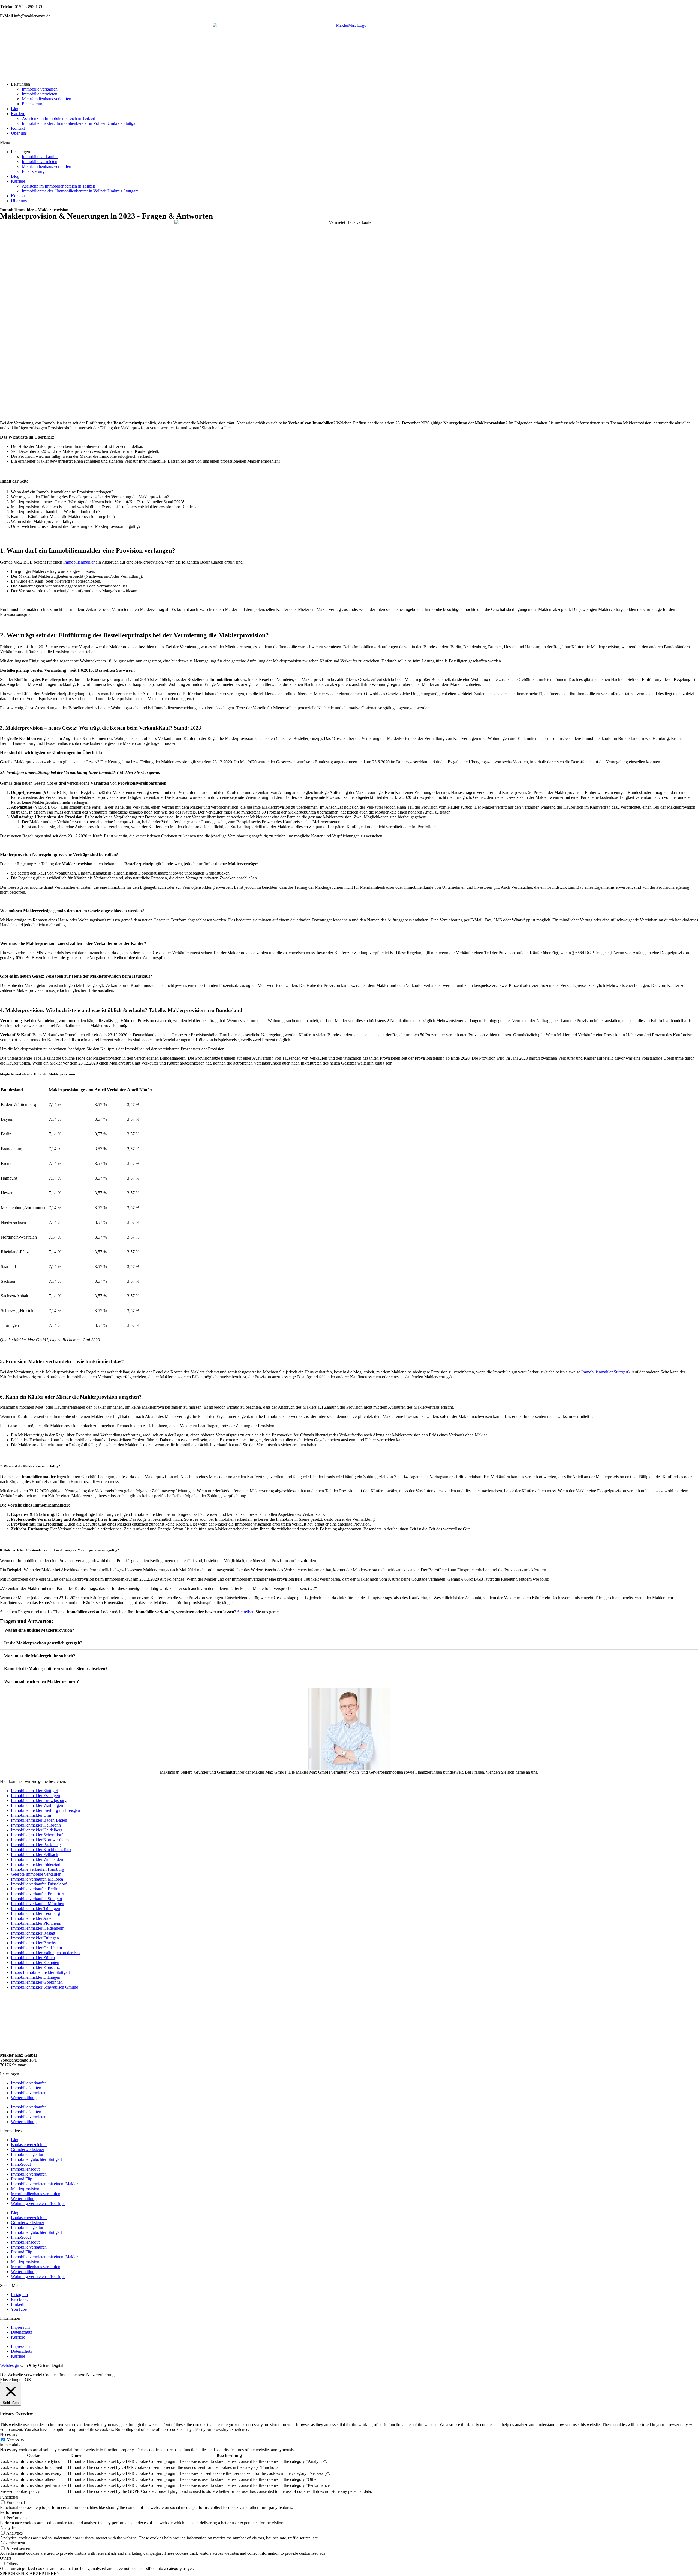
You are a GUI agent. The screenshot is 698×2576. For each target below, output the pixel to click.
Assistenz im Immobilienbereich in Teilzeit (58, 118)
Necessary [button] (9, 2434)
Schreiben (246, 1612)
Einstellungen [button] (12, 2380)
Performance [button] (11, 2512)
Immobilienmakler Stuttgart (605, 1372)
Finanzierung (33, 104)
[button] (349, 143)
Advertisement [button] (13, 2543)
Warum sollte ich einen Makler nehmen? (41, 1681)
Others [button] (6, 2558)
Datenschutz (22, 2332)
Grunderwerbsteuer (28, 2149)
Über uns (19, 133)
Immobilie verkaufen (40, 89)
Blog (15, 109)
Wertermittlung (24, 2098)
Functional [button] (9, 2497)
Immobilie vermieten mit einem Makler (44, 2184)
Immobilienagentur (27, 2154)
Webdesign (10, 2365)
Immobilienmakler (79, 562)
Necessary (15, 2440)
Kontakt (18, 128)
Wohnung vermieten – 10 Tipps (38, 2203)
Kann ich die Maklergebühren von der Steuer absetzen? (56, 1669)
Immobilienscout (25, 2169)
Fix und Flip (22, 2179)
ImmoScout (21, 2164)
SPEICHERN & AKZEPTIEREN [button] (30, 2573)
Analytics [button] (8, 2528)
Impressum (20, 2327)
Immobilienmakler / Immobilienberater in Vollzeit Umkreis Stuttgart (80, 123)
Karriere (18, 114)
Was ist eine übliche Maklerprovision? (39, 1630)
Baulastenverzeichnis (29, 2145)
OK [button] (28, 2380)
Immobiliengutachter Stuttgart (36, 2159)
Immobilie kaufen (26, 2088)
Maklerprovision (25, 2189)
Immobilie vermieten (40, 94)
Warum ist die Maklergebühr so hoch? (40, 1656)
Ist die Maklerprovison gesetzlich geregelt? (43, 1643)
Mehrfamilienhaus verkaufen (46, 99)
